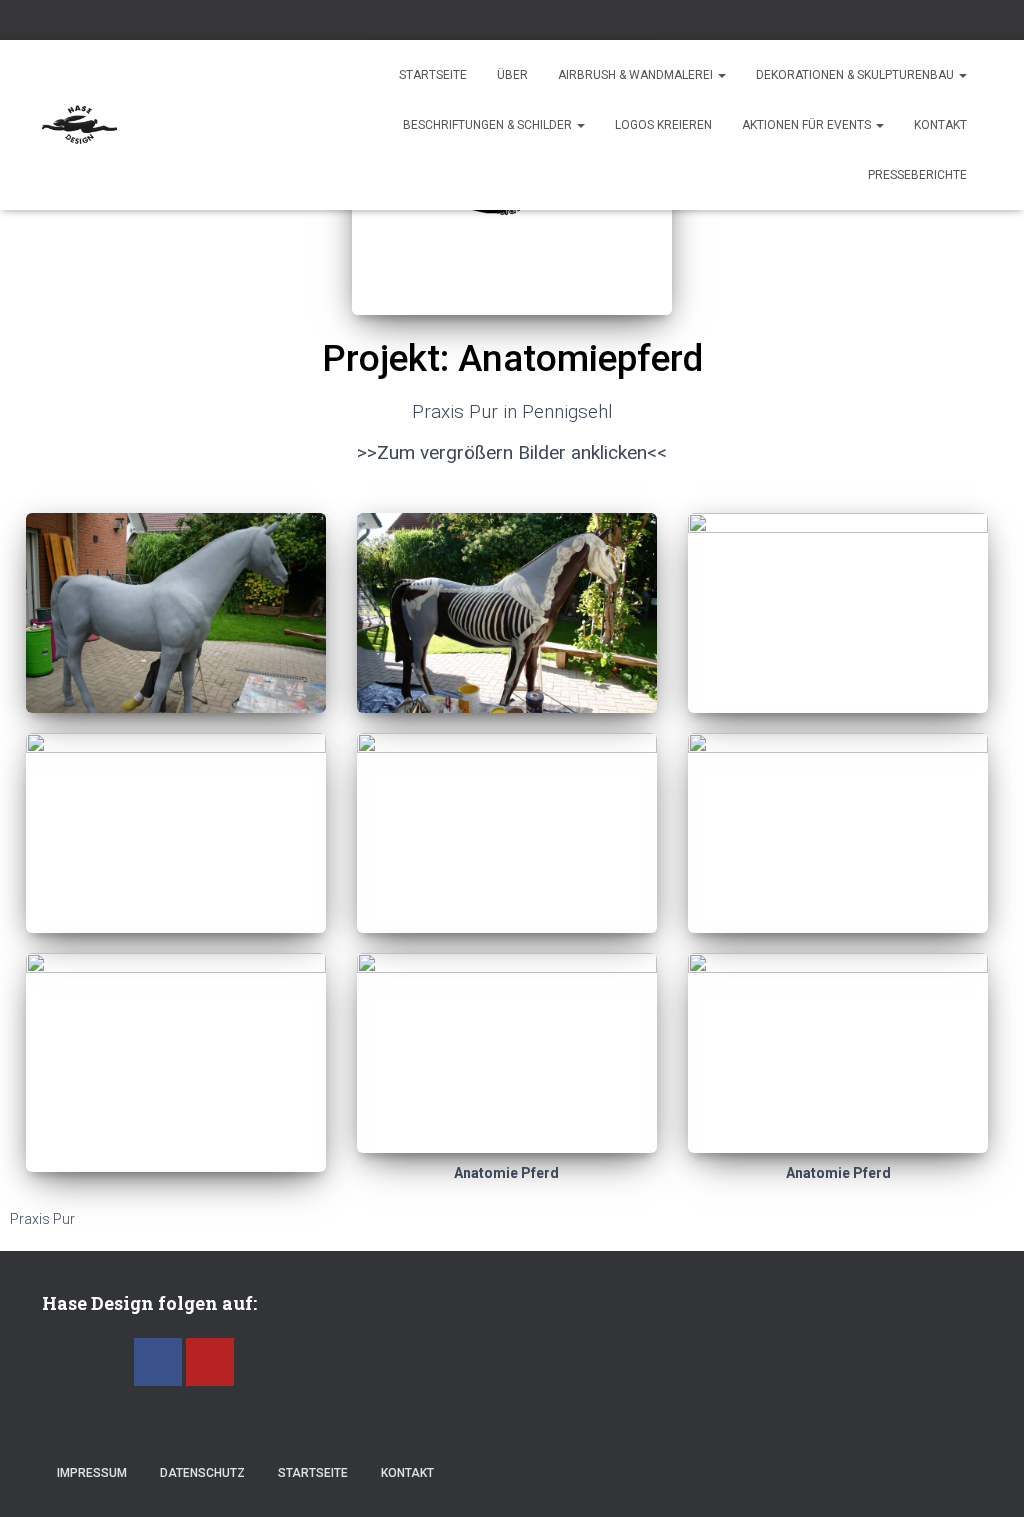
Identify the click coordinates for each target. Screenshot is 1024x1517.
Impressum (92, 1473)
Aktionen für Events (808, 125)
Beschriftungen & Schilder (489, 125)
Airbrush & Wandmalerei (637, 75)
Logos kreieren (663, 125)
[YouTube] (210, 1362)
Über (512, 75)
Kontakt (940, 125)
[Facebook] (158, 1362)
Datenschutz (202, 1473)
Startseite (433, 75)
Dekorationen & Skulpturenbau (856, 75)
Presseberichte (917, 175)
